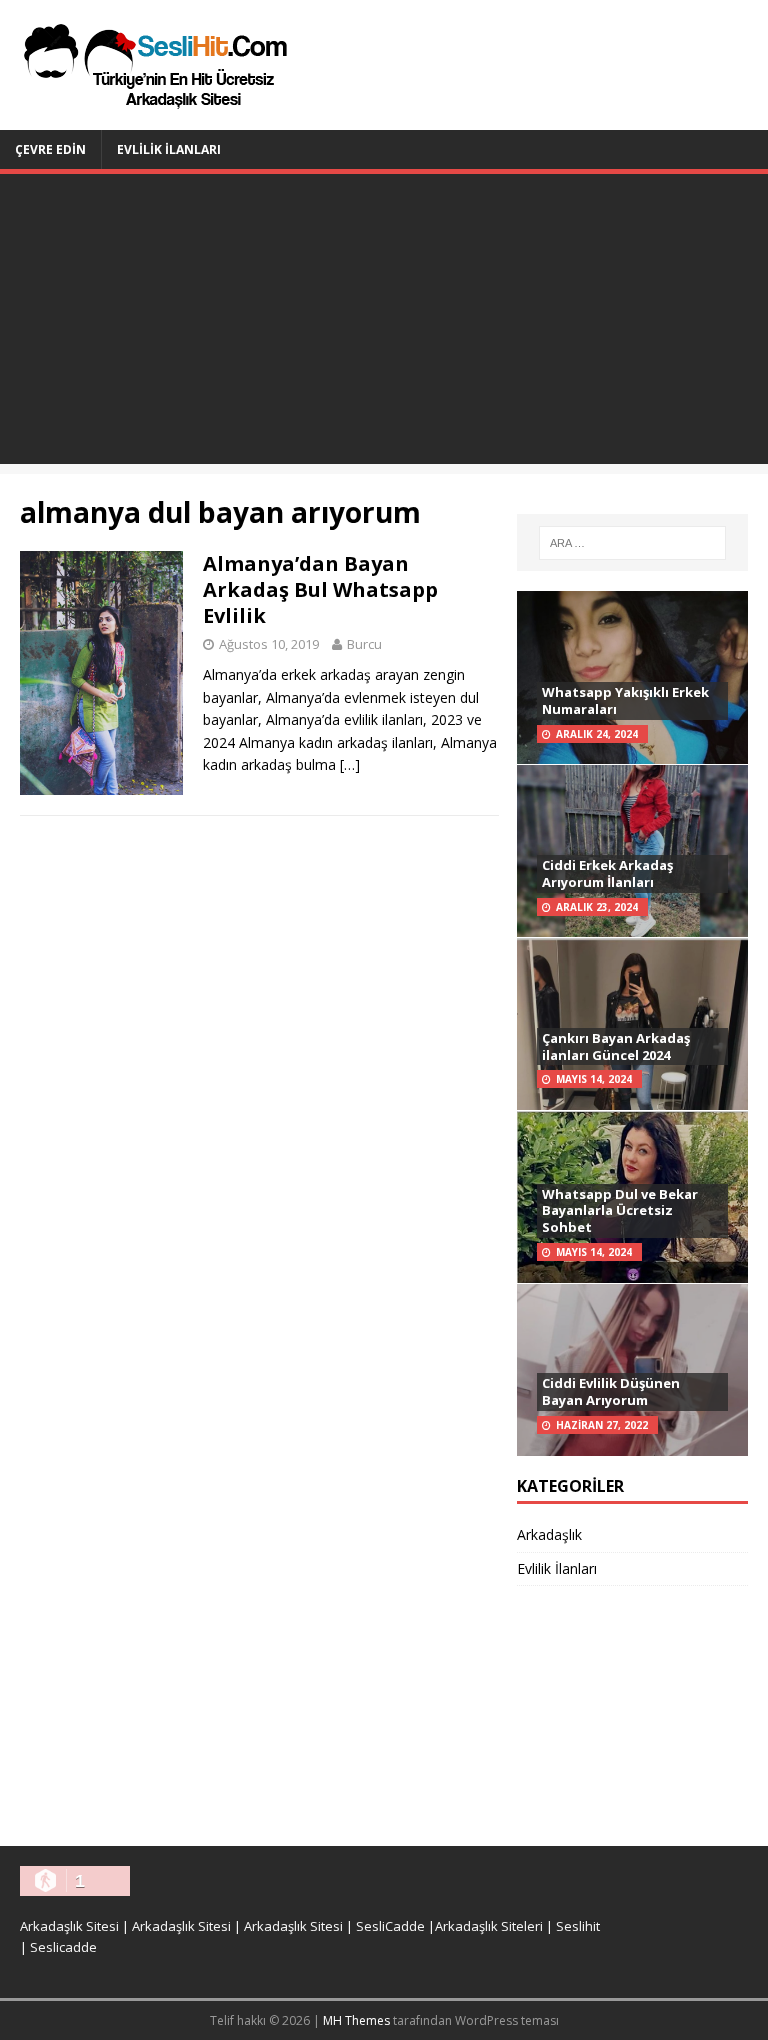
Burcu (364, 644)
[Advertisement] (384, 324)
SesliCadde (390, 1926)
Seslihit (578, 1926)
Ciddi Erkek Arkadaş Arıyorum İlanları (607, 873)
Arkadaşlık (549, 1534)
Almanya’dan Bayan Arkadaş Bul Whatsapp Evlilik (320, 589)
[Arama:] (632, 543)
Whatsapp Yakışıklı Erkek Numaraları (625, 700)
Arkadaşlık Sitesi (69, 1926)
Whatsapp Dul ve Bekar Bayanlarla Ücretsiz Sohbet (620, 1211)
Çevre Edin (50, 149)
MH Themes (356, 2020)
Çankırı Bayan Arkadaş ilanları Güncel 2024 (616, 1046)
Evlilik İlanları (169, 149)
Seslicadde (63, 1947)
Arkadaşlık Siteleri (489, 1926)
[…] (350, 764)
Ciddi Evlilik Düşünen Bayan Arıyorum (611, 1391)
